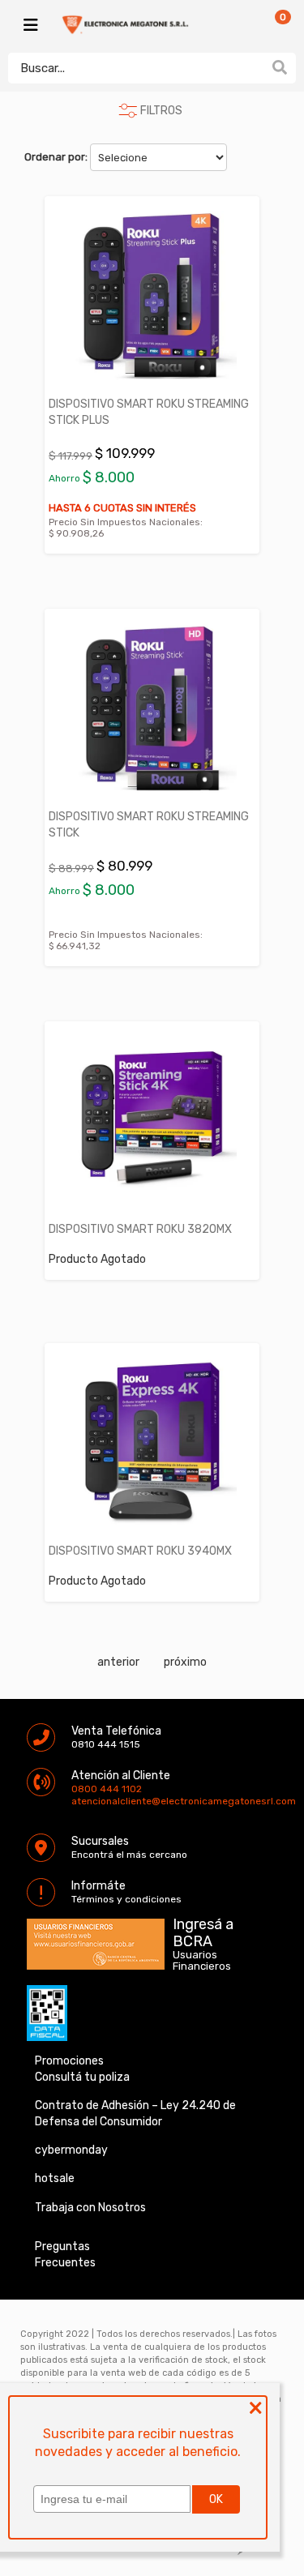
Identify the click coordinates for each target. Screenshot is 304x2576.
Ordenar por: (56, 157)
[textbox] (136, 68)
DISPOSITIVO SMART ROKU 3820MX (140, 1229)
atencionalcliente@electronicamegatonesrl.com (85, 1801)
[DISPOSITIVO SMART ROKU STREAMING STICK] (152, 708)
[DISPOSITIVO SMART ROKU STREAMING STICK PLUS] (152, 295)
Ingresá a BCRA (203, 1930)
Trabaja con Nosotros (90, 2208)
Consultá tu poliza (82, 2077)
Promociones (69, 2061)
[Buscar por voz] (254, 67)
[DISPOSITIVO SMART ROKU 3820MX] (152, 1121)
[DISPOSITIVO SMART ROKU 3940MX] (152, 1442)
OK (216, 2499)
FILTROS (161, 111)
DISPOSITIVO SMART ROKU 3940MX (140, 1551)
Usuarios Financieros (202, 1961)
